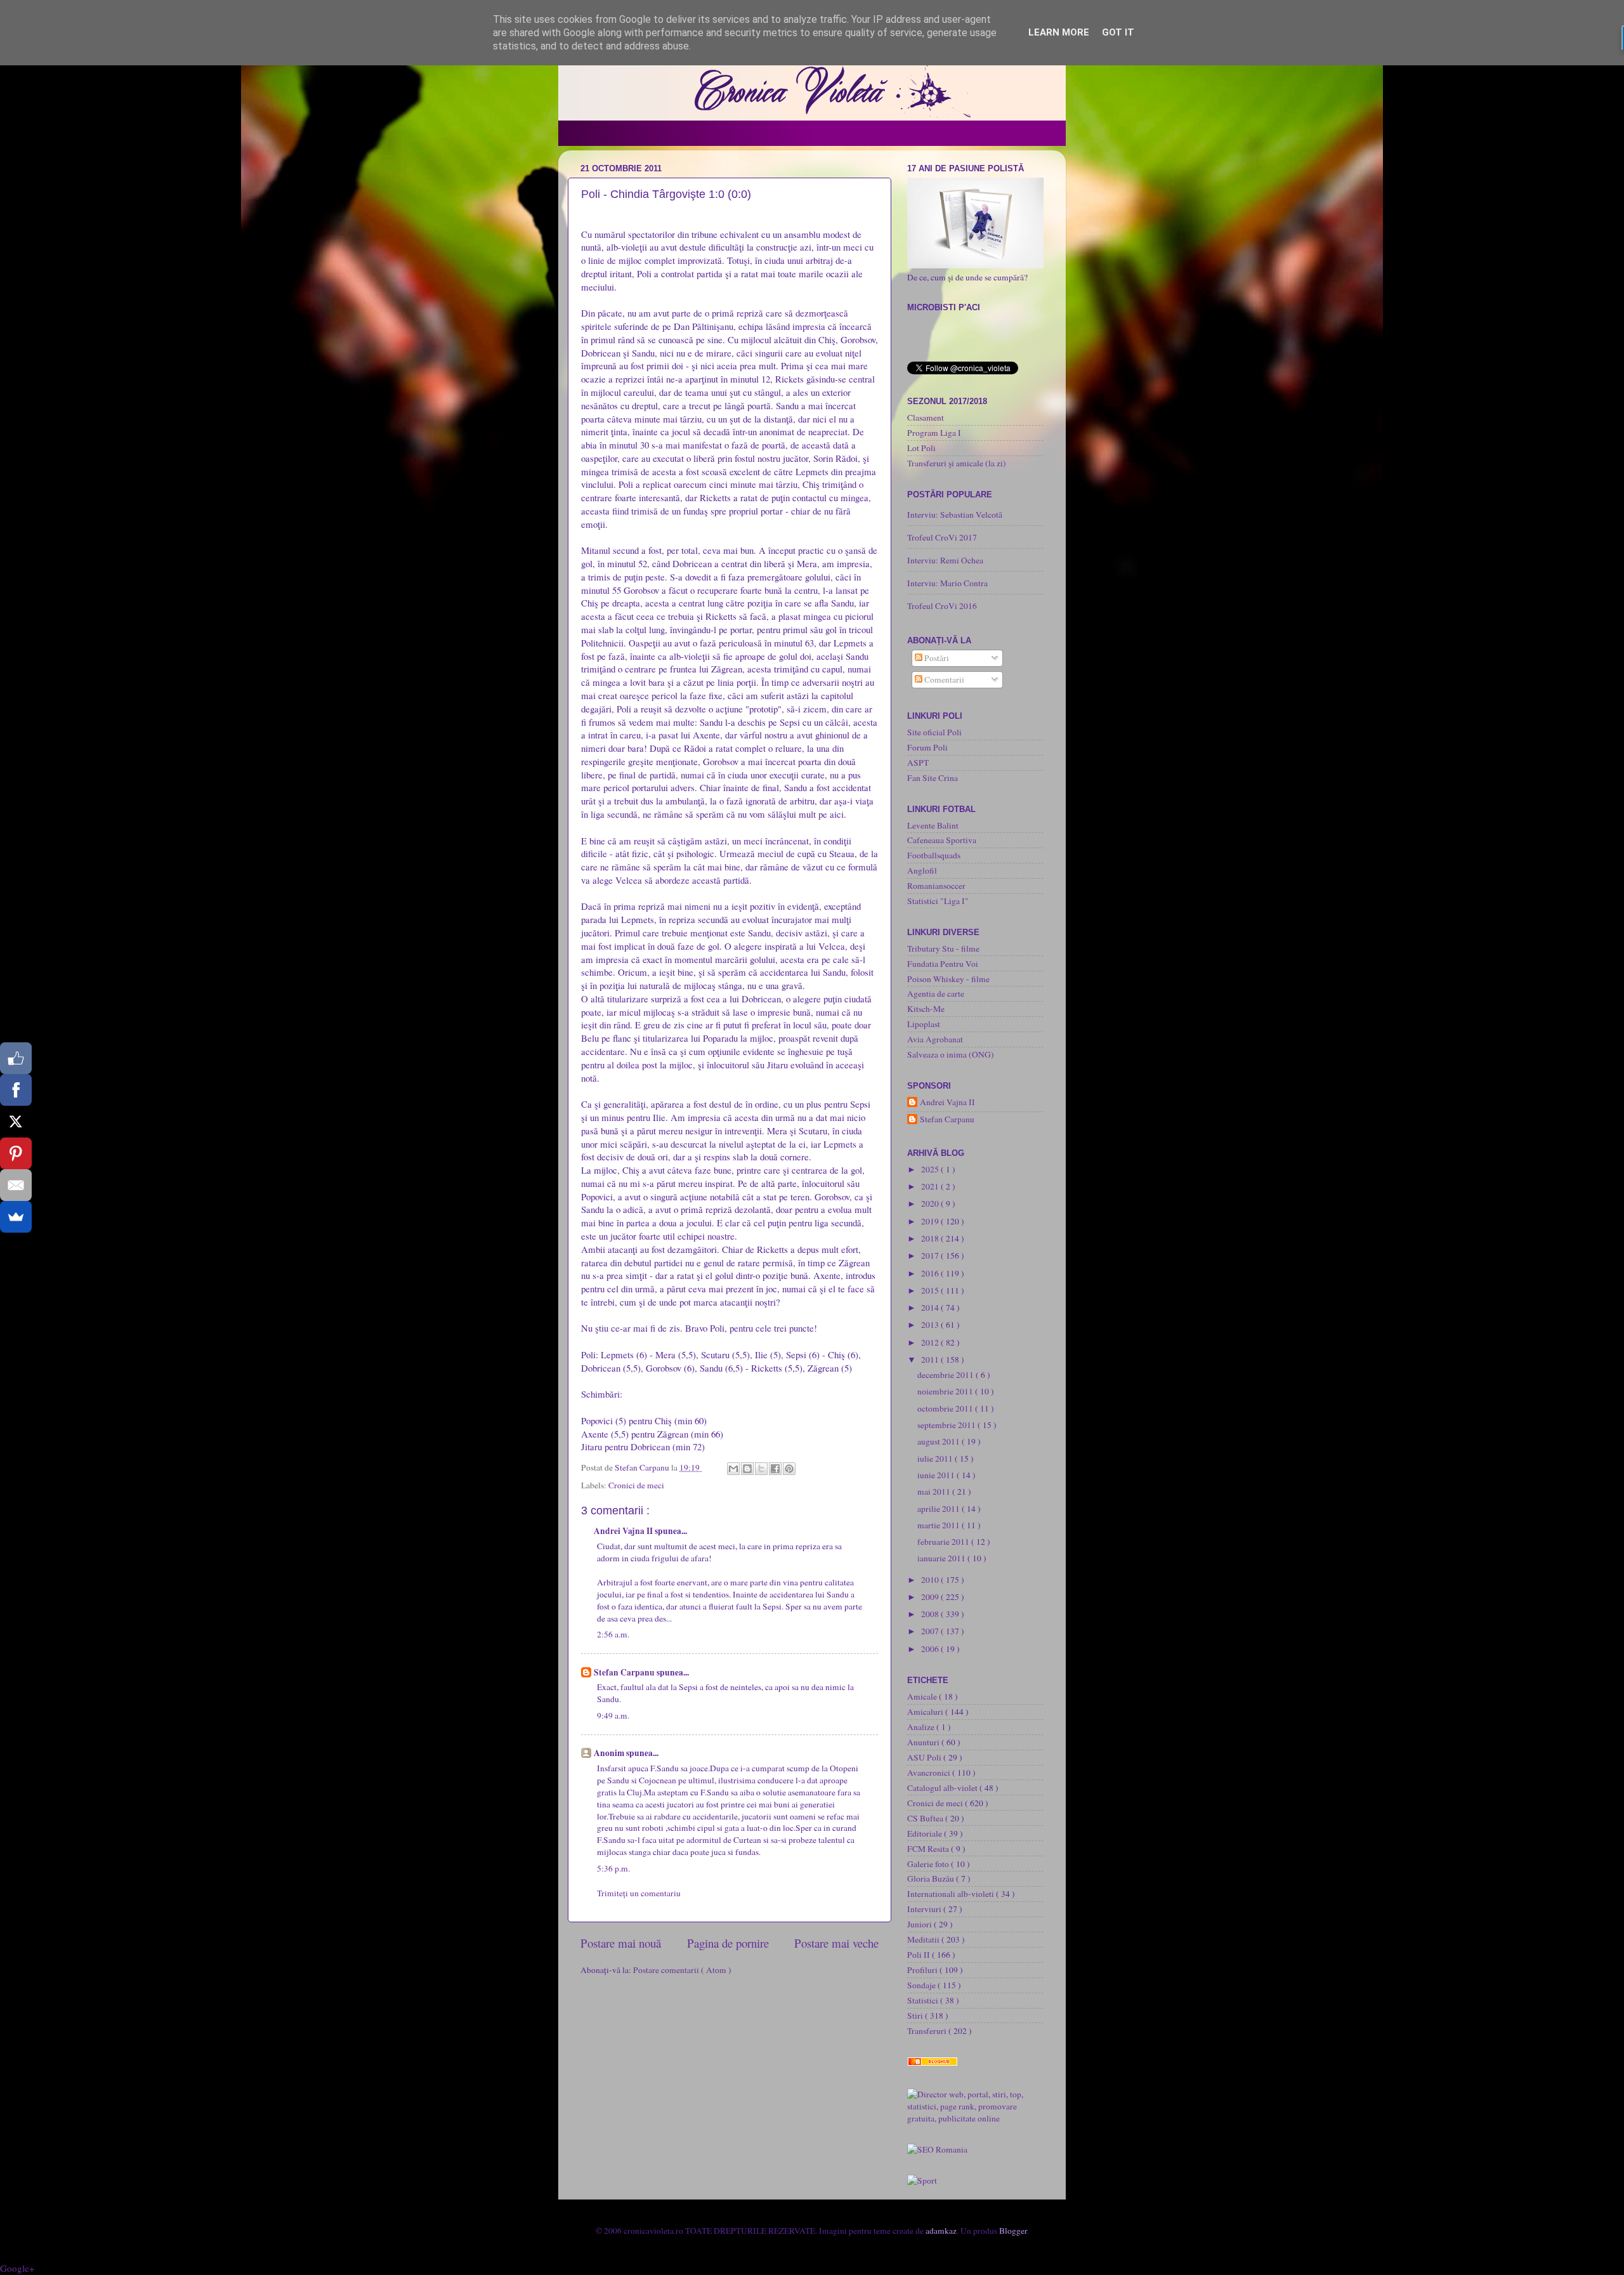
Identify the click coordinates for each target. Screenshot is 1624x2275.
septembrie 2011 (947, 1425)
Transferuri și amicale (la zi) (957, 463)
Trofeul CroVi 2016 (942, 606)
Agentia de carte (936, 993)
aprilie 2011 (940, 1509)
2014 (931, 1308)
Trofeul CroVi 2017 (942, 537)
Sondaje (922, 1985)
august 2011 (940, 1441)
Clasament (926, 417)
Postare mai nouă (621, 1943)
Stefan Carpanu (625, 1672)
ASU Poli (925, 1757)
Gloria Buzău (932, 1878)
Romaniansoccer (936, 886)
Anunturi (924, 1742)
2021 (931, 1186)
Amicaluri (926, 1712)
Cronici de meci (636, 1485)
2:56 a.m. (613, 1634)
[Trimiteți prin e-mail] (733, 1469)
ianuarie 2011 (942, 1558)
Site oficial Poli (934, 732)
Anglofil (922, 870)
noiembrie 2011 (946, 1391)
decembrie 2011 (946, 1375)
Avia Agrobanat (935, 1039)
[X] (16, 1122)
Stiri (916, 2016)
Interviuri (925, 1909)
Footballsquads (934, 855)
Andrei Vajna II (624, 1531)
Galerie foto (929, 1864)
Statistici (924, 2000)
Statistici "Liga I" (938, 901)
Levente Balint (933, 825)
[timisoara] (937, 2149)
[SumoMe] (16, 1217)
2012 (931, 1342)
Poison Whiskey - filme (948, 979)
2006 (931, 1649)
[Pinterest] (16, 1153)
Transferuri (928, 2031)
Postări (936, 658)
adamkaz (941, 2231)
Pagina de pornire (728, 1943)
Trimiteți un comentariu (639, 1893)
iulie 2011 (936, 1459)
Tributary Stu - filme (943, 948)
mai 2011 (935, 1492)
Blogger (1013, 2231)
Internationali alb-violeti (952, 1894)
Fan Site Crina (933, 778)
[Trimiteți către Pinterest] (789, 1469)
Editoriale (926, 1833)
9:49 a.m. (613, 1715)
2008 (931, 1614)
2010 (931, 1580)
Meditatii (924, 1939)
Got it (1118, 32)
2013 (931, 1325)
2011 (931, 1360)
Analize (922, 1727)
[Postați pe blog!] (747, 1469)
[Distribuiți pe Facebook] (775, 1469)
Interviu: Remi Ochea (945, 560)
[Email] (16, 1185)
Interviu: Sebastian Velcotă (955, 515)
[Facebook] (16, 1090)
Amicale (923, 1696)
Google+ (17, 2268)
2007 (931, 1631)
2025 (931, 1169)
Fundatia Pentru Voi (943, 964)
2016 (931, 1273)
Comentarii (943, 679)
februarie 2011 (944, 1542)
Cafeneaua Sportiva (942, 840)
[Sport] (922, 2180)
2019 (931, 1221)
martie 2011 (940, 1525)
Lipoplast (924, 1024)
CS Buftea (926, 1818)
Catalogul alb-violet (943, 1788)
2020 (931, 1203)
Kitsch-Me (926, 1009)
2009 (931, 1597)
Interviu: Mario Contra (947, 583)
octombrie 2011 (946, 1408)
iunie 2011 (937, 1475)
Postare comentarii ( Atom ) (682, 1970)
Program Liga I (934, 433)
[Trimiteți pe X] (761, 1469)
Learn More (1059, 32)
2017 (931, 1256)
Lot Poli (921, 448)
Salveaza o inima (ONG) (951, 1054)
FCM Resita (929, 1849)
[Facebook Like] (16, 1058)
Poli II (920, 1955)
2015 (931, 1290)
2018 (931, 1238)
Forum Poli (927, 747)
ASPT (918, 763)
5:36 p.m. (613, 1868)
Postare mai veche (836, 1943)
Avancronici (930, 1773)
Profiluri (923, 1970)
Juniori (920, 1924)
